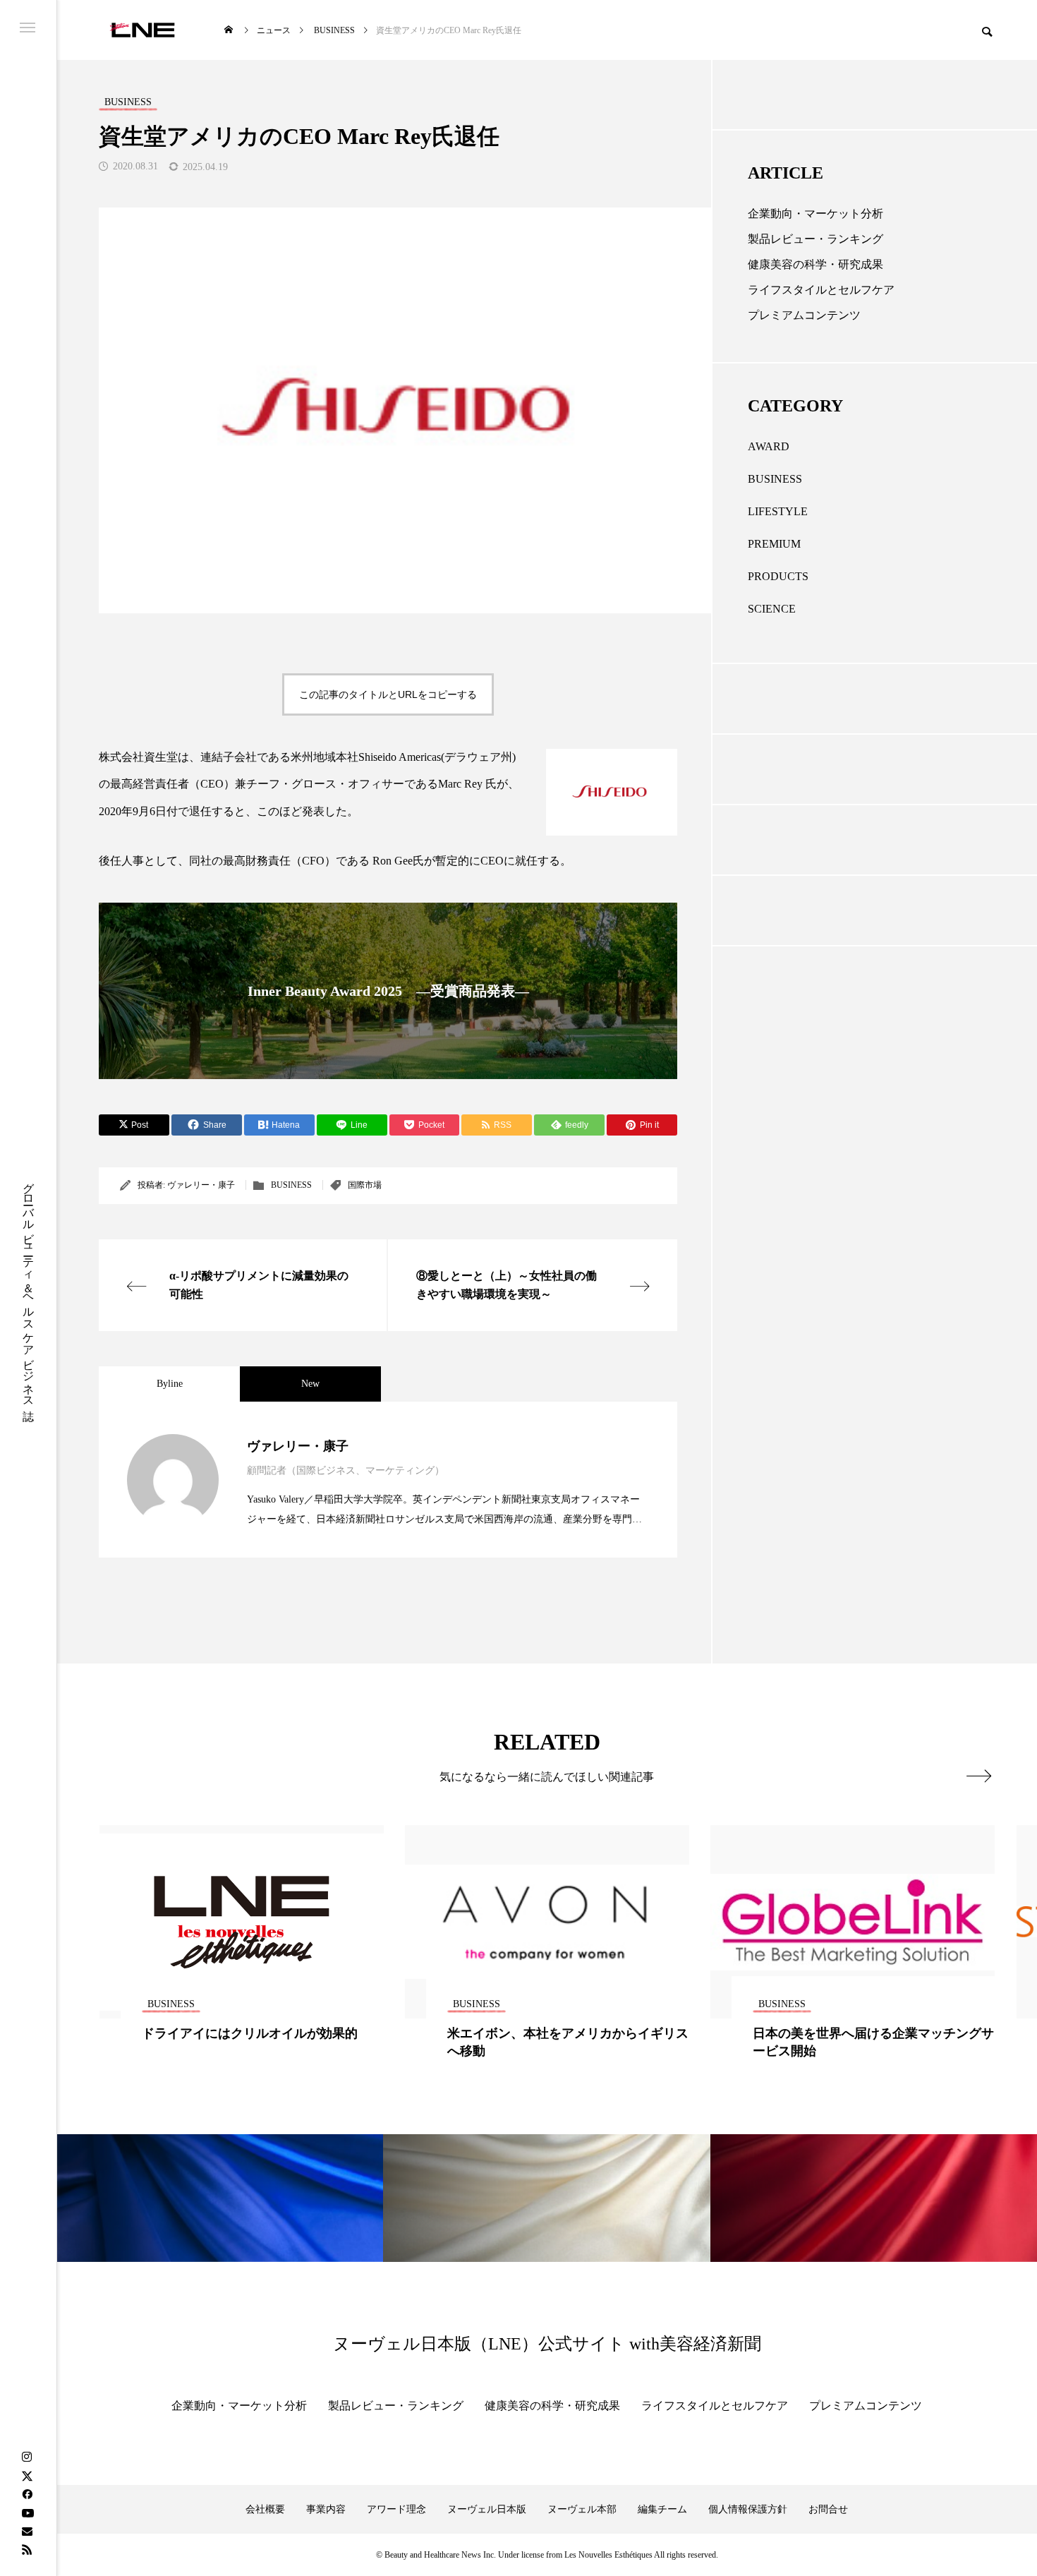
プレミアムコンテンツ (804, 315)
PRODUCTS (778, 576)
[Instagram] (27, 2457)
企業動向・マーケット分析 (815, 213)
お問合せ (828, 2509)
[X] (27, 2476)
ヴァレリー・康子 (201, 1185)
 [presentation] (979, 1776)
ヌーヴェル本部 (582, 2509)
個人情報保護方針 (748, 2509)
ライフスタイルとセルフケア (821, 290)
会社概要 (265, 2509)
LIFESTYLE (778, 511)
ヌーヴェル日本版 (487, 2509)
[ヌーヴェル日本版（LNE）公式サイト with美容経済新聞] (142, 30)
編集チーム (662, 2509)
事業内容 (326, 2509)
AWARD (769, 446)
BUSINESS (291, 1185)
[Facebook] (27, 2494)
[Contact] (27, 2531)
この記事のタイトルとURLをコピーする (388, 694)
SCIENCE (772, 609)
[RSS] (27, 2549)
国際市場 (365, 1185)
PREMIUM (774, 544)
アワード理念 (396, 2509)
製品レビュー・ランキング (815, 239)
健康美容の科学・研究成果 (815, 264)
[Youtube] (28, 2512)
